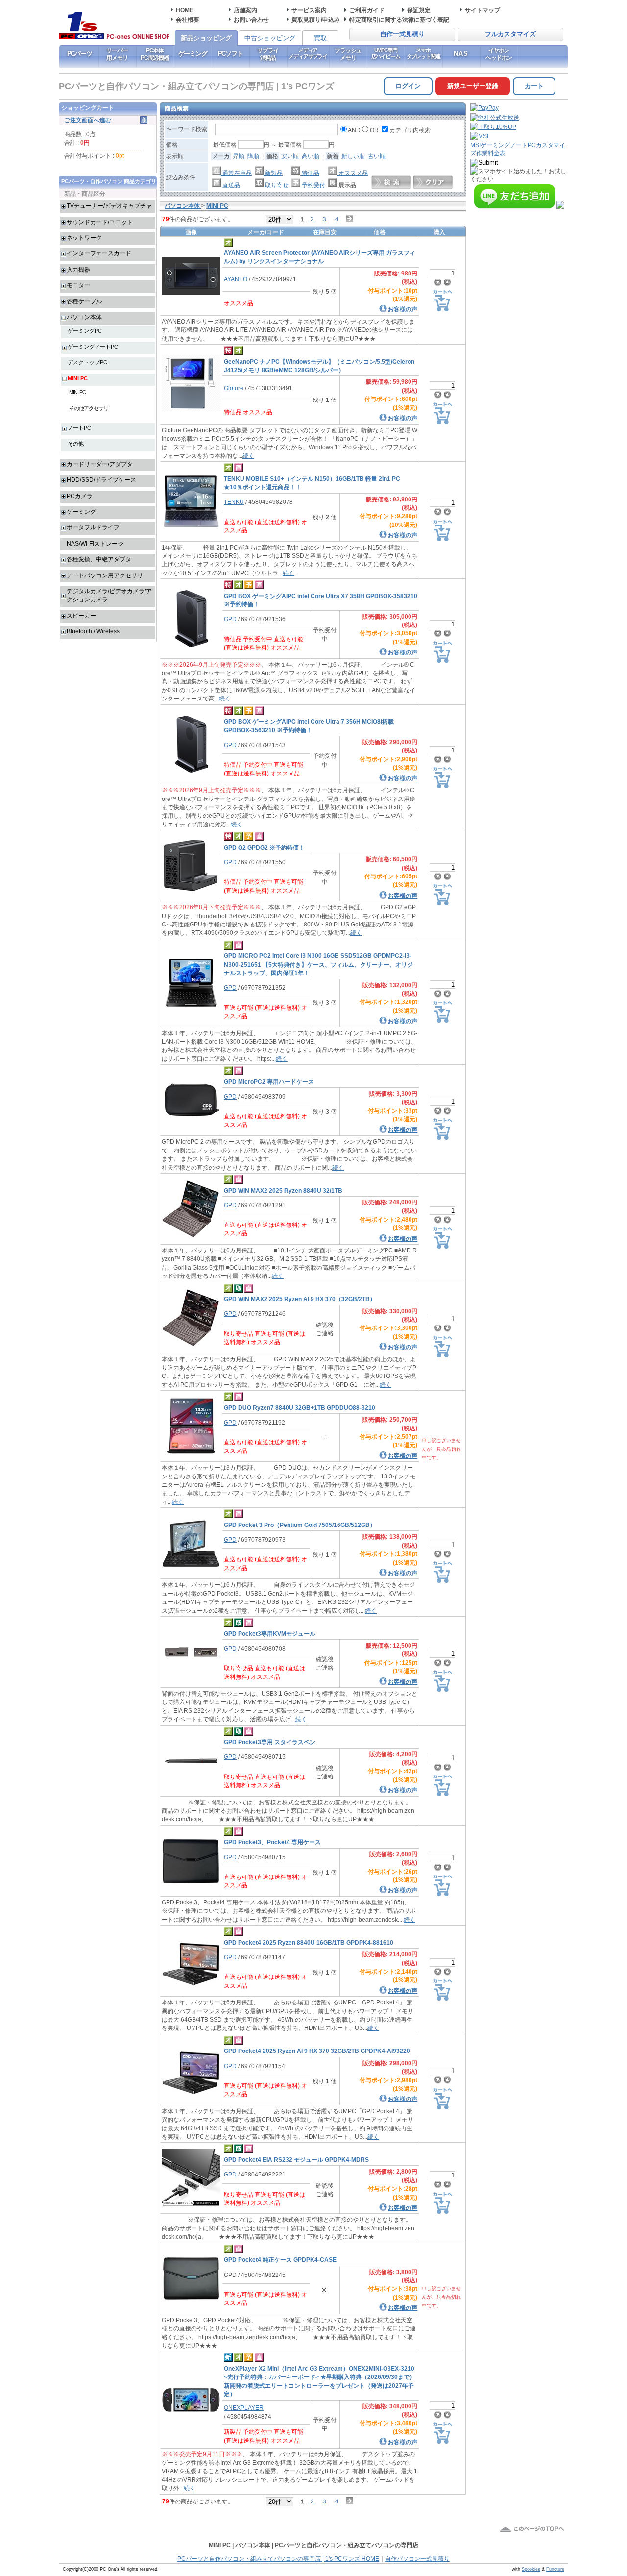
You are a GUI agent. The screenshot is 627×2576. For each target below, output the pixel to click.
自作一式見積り (402, 34)
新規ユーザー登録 (473, 86)
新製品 (273, 173)
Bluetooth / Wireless (93, 631)
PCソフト (230, 54)
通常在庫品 (236, 173)
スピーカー (81, 615)
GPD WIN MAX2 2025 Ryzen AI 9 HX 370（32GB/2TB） (300, 1299)
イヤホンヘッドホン (499, 54)
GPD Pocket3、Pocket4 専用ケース (272, 1842)
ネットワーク (84, 238)
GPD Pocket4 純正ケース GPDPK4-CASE (280, 2260)
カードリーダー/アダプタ (100, 464)
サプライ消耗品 (268, 54)
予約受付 (313, 185)
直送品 (230, 185)
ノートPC (79, 428)
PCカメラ (80, 496)
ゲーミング (193, 54)
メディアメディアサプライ (308, 53)
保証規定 (419, 10)
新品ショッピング (206, 38)
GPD (230, 619)
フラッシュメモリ (348, 54)
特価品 (310, 173)
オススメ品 (352, 173)
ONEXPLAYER (244, 2408)
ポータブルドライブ (93, 527)
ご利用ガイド (367, 10)
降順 (253, 156)
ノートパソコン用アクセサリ (105, 575)
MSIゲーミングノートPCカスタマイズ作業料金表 (518, 149)
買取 (320, 38)
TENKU (234, 502)
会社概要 (188, 19)
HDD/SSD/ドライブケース (101, 480)
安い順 (290, 156)
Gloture (234, 388)
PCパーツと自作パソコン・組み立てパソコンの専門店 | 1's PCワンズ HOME (278, 2559)
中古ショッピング (270, 38)
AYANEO (236, 279)
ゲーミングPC (85, 331)
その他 (76, 444)
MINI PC (78, 378)
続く (248, 456)
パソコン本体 (84, 317)
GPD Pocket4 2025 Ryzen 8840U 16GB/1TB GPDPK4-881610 (309, 1942)
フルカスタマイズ (510, 34)
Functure (555, 2569)
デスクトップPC (87, 362)
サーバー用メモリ (117, 54)
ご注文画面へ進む (88, 120)
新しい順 (353, 156)
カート (534, 86)
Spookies (531, 2569)
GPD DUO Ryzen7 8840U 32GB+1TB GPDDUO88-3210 (300, 1408)
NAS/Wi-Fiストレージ (95, 543)
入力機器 (78, 269)
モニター (78, 285)
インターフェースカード (99, 253)
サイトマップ (482, 10)
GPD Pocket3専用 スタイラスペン (270, 1742)
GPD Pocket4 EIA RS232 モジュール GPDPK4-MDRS (296, 2160)
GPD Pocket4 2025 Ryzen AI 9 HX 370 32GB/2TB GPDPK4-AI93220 (317, 2051)
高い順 (311, 156)
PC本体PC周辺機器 (155, 54)
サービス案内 (309, 10)
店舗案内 (245, 10)
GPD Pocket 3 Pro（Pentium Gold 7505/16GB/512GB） (300, 1525)
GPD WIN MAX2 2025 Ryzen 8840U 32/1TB (283, 1190)
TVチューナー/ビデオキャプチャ (109, 206)
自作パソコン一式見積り (417, 2559)
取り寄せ (276, 185)
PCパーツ (80, 54)
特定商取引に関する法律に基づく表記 (399, 19)
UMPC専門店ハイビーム (386, 53)
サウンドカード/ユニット (100, 222)
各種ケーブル (84, 301)
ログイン (408, 86)
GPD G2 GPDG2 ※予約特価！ (264, 847)
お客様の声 (403, 309)
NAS (461, 54)
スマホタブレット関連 (423, 53)
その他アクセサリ (89, 408)
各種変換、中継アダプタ (99, 559)
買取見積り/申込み (316, 19)
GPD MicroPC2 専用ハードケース (269, 1082)
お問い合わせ (251, 19)
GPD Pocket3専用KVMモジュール (270, 1634)
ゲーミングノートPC (93, 347)
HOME (185, 10)
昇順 (239, 156)
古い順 (377, 156)
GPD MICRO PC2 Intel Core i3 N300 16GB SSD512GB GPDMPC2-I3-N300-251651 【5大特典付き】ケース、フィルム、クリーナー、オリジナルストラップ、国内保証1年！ (318, 964)
